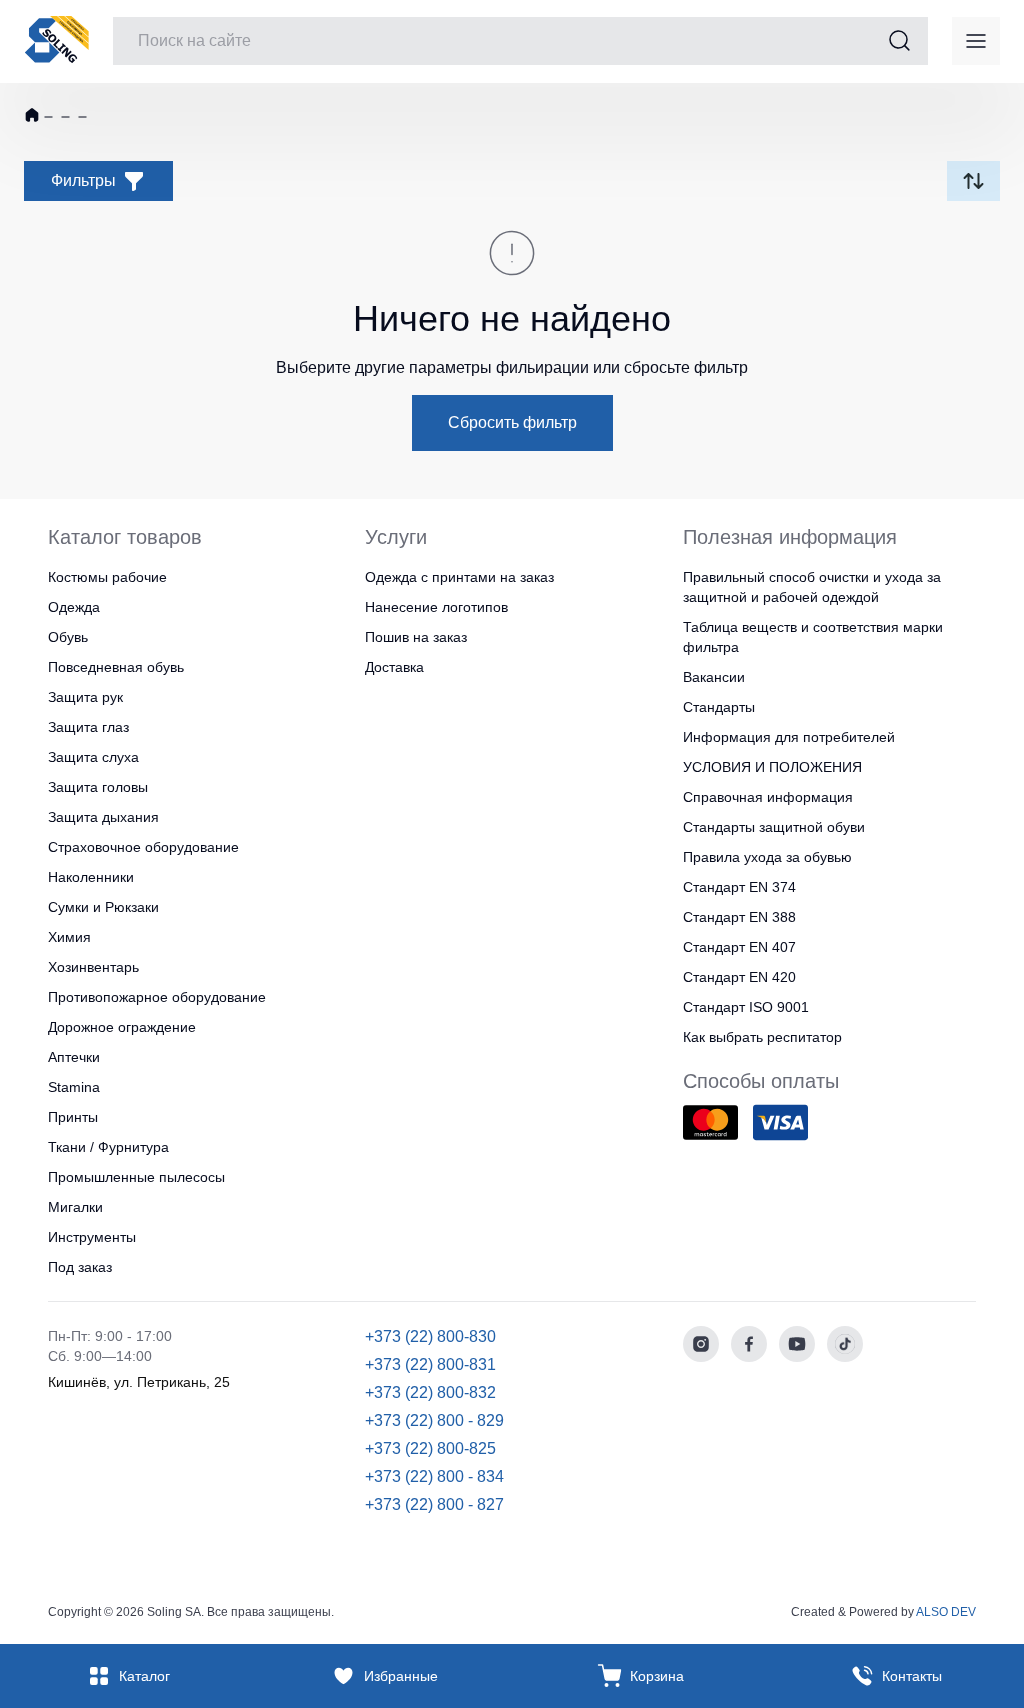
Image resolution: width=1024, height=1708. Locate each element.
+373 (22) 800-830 (430, 1336)
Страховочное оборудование (143, 847)
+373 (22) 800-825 (430, 1448)
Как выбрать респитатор (762, 1037)
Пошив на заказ (416, 637)
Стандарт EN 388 (739, 917)
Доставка (394, 667)
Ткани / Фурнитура (108, 1147)
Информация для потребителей (789, 737)
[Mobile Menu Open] (976, 41)
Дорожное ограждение (122, 1027)
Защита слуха (93, 757)
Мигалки (75, 1207)
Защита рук (85, 697)
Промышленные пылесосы (136, 1177)
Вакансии (714, 677)
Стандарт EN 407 (739, 947)
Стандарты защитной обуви (774, 827)
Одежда (74, 607)
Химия (69, 937)
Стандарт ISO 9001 (746, 1007)
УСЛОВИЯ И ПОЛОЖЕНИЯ (772, 767)
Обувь (68, 637)
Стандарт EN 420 (739, 977)
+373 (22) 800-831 (430, 1364)
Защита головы (98, 787)
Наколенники (91, 877)
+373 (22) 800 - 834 (434, 1476)
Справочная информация (768, 797)
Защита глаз (88, 727)
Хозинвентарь (93, 967)
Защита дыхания (103, 817)
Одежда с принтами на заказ (459, 577)
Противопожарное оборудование (157, 997)
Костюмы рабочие (107, 577)
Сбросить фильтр (512, 422)
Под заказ (80, 1267)
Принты (73, 1117)
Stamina (74, 1087)
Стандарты (719, 707)
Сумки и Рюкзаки (103, 907)
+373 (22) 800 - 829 (434, 1420)
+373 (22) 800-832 (430, 1392)
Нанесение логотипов (436, 607)
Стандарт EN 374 (739, 887)
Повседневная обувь (116, 667)
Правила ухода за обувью (767, 857)
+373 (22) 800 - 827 (434, 1504)
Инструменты (92, 1237)
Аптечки (74, 1057)
